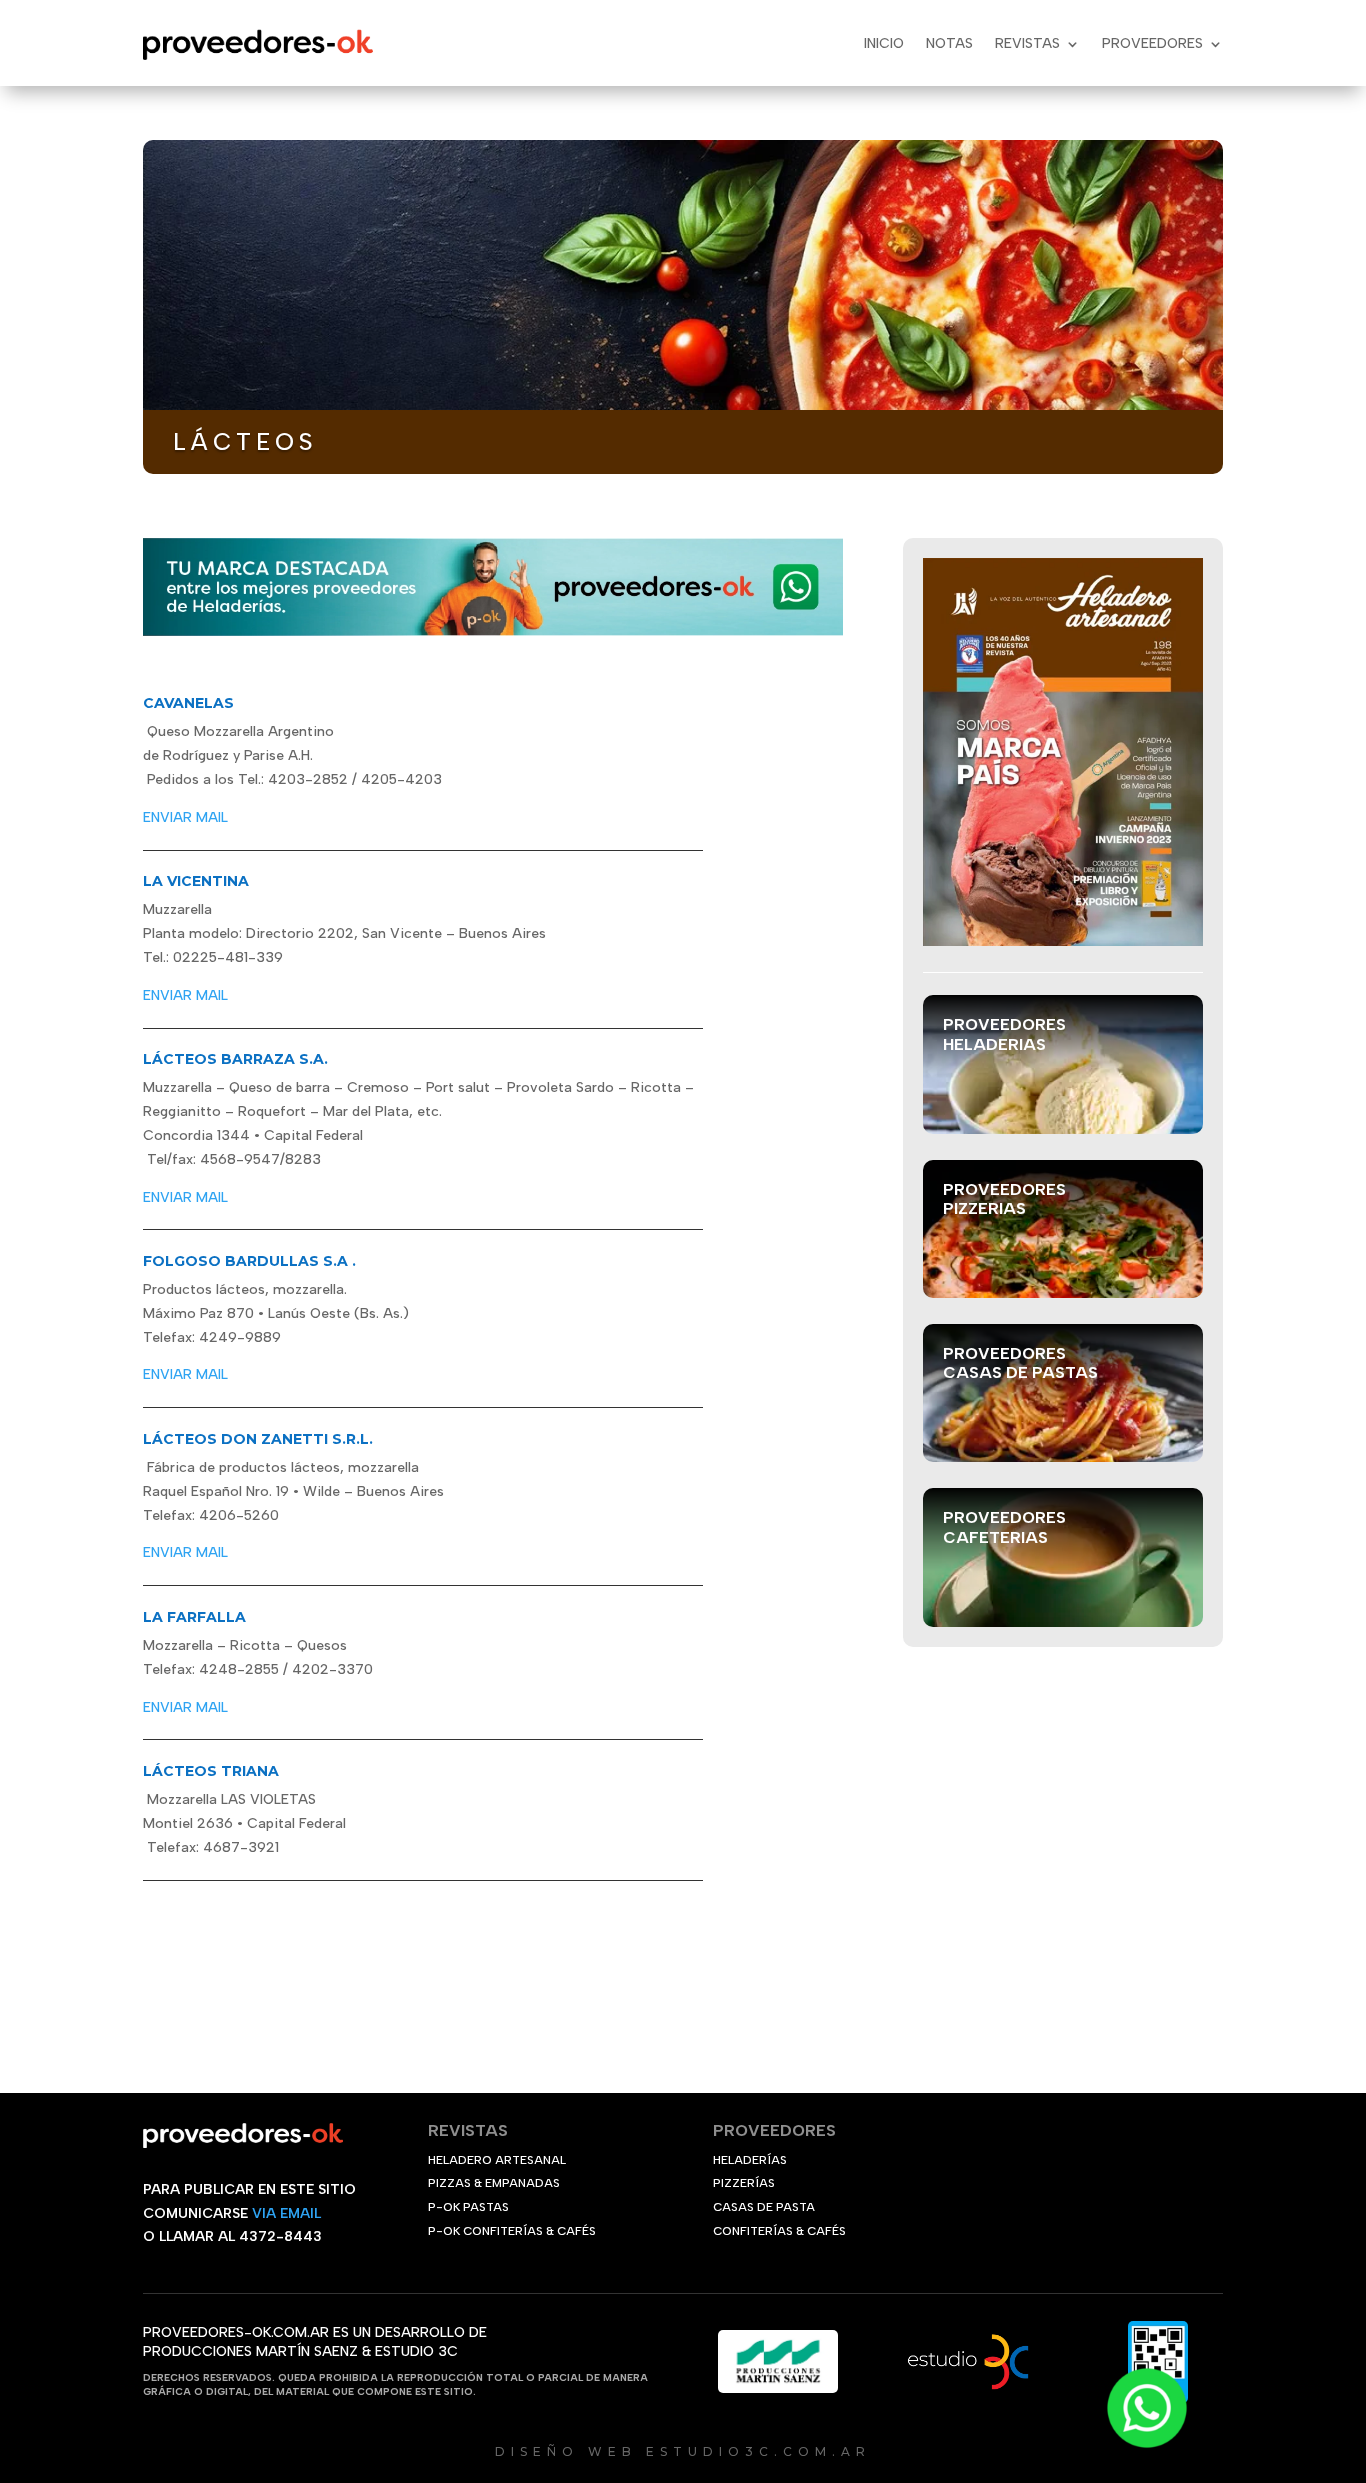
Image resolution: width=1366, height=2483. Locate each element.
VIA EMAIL (286, 2213)
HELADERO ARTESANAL (497, 2160)
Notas (949, 43)
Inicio (884, 43)
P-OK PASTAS (468, 2207)
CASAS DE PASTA (764, 2207)
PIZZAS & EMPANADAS (494, 2183)
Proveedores (1152, 43)
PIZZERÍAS (744, 2183)
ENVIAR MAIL (185, 817)
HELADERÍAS (750, 2160)
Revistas (1027, 43)
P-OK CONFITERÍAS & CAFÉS (512, 2231)
